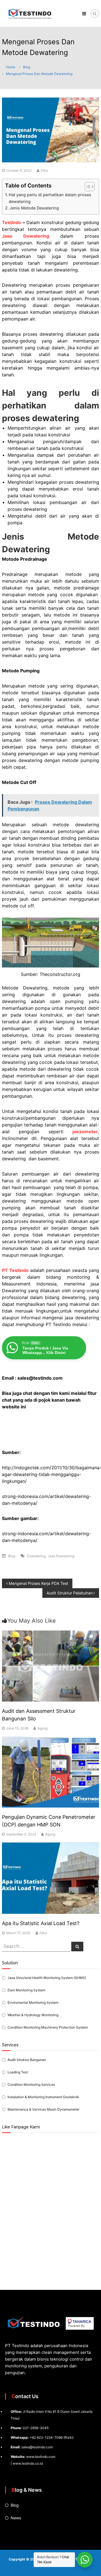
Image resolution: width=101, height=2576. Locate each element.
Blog (27, 67)
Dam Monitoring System (26, 1990)
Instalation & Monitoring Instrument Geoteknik (43, 2097)
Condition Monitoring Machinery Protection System (48, 2027)
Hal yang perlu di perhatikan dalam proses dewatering (50, 198)
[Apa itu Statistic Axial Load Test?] (50, 1878)
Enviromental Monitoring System (33, 2002)
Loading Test (18, 2072)
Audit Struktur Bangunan (27, 2060)
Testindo (12, 222)
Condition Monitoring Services (31, 2085)
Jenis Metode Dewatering (34, 208)
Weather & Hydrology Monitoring (33, 2015)
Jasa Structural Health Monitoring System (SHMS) (47, 1978)
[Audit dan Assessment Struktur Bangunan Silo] (50, 1666)
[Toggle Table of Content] (87, 187)
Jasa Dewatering (61, 1556)
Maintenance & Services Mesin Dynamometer (43, 2109)
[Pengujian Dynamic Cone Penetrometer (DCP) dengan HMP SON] (50, 1772)
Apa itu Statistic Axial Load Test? (41, 1923)
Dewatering (36, 1556)
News (16, 2518)
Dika (44, 170)
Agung (42, 1728)
